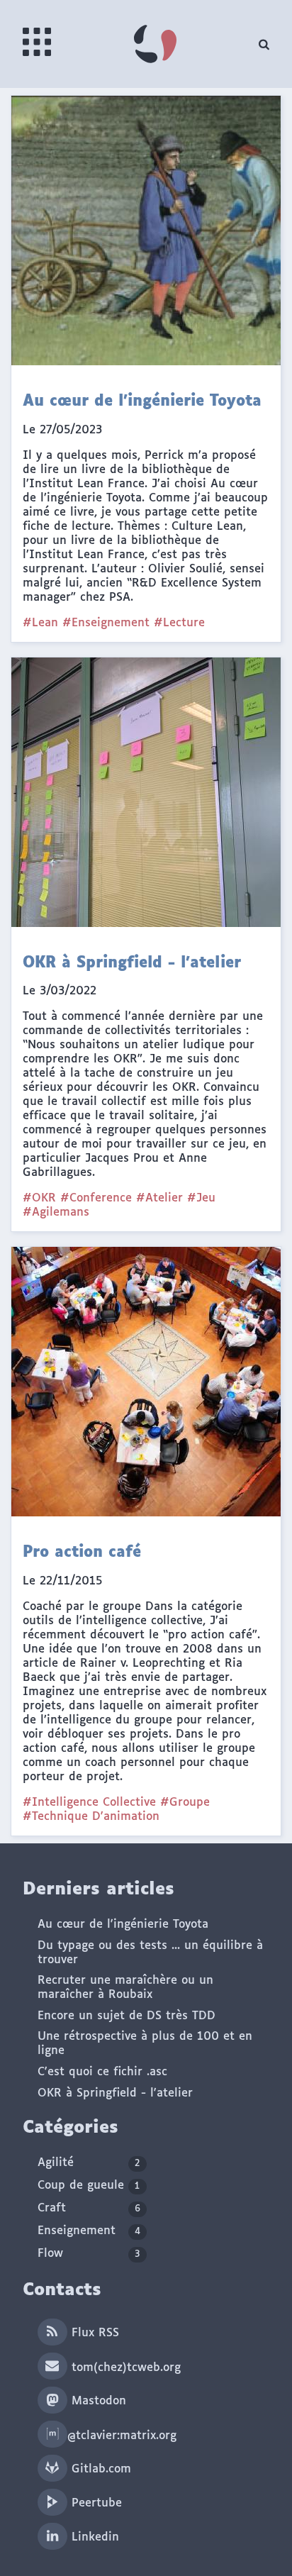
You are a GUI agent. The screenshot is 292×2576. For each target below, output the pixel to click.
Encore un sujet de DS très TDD (127, 2016)
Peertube (95, 2503)
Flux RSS (93, 2333)
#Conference (96, 1198)
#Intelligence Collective (89, 1803)
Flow (89, 2254)
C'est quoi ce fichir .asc (102, 2072)
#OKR (39, 1198)
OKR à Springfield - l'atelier (115, 2093)
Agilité (89, 2163)
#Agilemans (56, 1212)
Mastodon (97, 2401)
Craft (89, 2208)
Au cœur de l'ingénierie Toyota (123, 1925)
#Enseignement (106, 623)
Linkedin (93, 2537)
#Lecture (179, 623)
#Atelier (159, 1198)
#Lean (40, 623)
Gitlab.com (99, 2469)
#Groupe (185, 1803)
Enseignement (89, 2231)
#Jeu (201, 1198)
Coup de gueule (89, 2186)
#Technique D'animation (91, 1817)
